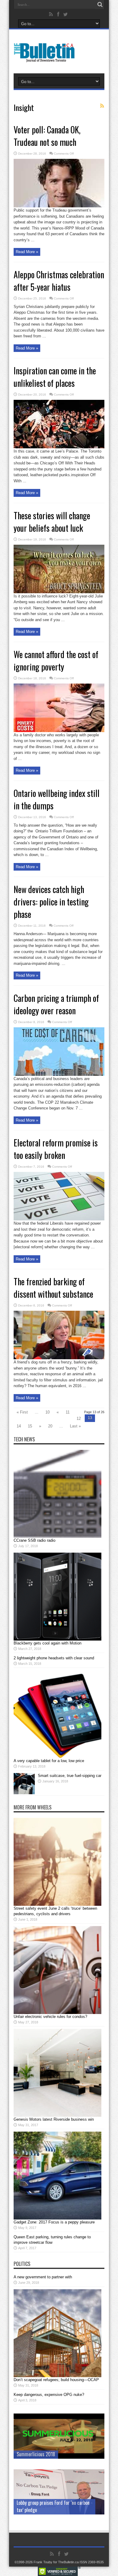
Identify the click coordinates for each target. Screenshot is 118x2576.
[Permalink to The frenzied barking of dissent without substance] (59, 1358)
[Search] (100, 5)
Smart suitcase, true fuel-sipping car (70, 1776)
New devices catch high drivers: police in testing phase (51, 902)
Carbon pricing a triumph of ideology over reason (56, 1004)
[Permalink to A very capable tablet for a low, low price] (57, 1757)
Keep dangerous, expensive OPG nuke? (49, 2395)
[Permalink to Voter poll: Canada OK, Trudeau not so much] (59, 206)
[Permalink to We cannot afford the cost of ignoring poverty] (59, 731)
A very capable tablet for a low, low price (49, 1761)
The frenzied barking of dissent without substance (53, 1288)
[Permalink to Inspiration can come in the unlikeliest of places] (59, 447)
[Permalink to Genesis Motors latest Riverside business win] (57, 2115)
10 (48, 1412)
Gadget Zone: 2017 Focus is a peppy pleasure (54, 2222)
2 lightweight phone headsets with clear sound (54, 1658)
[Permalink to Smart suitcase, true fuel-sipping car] (24, 1793)
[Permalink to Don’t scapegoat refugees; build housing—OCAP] (57, 2376)
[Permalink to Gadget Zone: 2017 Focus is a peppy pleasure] (57, 2218)
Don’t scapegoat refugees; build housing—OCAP (56, 2380)
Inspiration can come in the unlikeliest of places (55, 377)
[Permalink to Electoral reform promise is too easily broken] (59, 1219)
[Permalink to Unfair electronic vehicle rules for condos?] (57, 2013)
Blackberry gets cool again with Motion (48, 1643)
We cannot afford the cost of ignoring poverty (56, 661)
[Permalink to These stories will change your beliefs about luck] (59, 592)
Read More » (27, 252)
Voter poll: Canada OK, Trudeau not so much (47, 136)
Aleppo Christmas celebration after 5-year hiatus (59, 281)
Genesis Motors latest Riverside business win (54, 2119)
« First (22, 1412)
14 (19, 1426)
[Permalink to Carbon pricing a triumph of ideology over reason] (59, 1074)
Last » (75, 1426)
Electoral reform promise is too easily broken (56, 1149)
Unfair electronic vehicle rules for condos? (50, 2017)
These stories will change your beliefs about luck (52, 522)
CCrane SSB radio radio (34, 1540)
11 (68, 1412)
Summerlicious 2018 (36, 2454)
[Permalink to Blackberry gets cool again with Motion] (57, 1639)
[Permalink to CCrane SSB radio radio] (57, 1536)
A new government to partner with (43, 2277)
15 (30, 1426)
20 (50, 1426)
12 (79, 1418)
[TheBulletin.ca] (46, 58)
